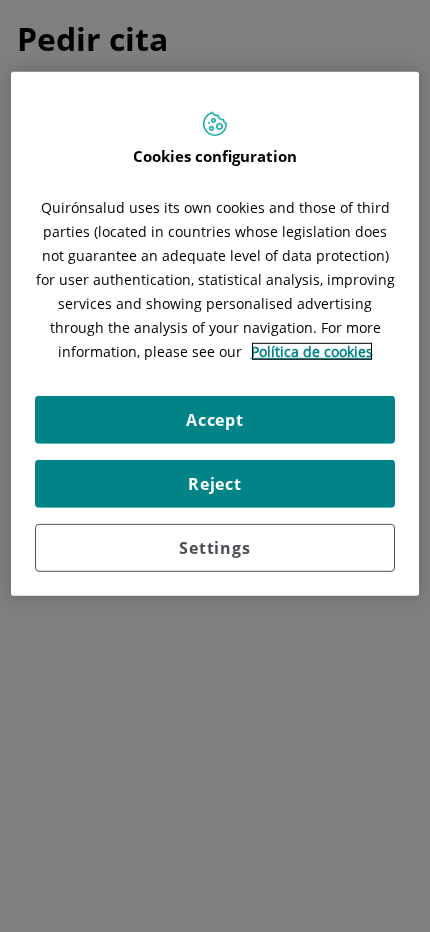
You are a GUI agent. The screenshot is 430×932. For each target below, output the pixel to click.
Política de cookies (312, 351)
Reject (215, 484)
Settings (214, 548)
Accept (215, 420)
